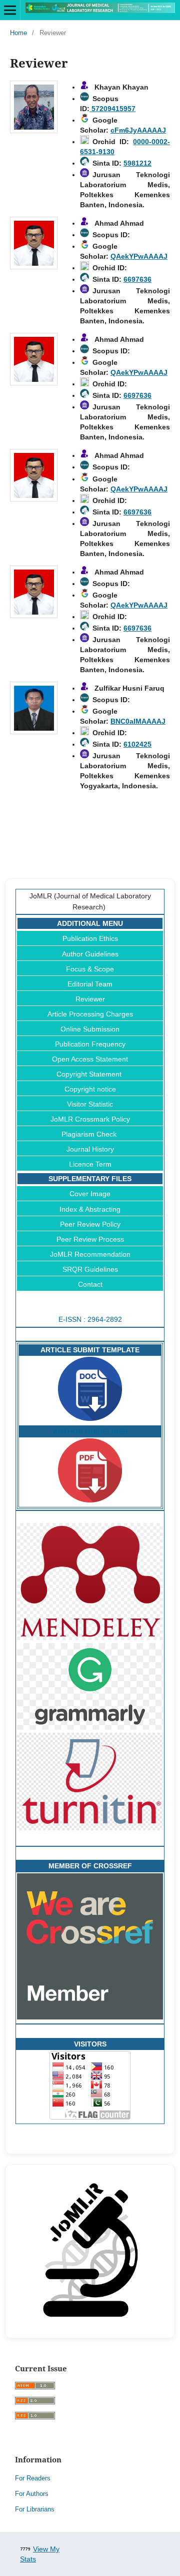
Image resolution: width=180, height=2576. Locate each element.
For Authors (32, 2494)
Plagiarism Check (90, 1134)
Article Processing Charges (90, 1014)
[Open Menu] (10, 10)
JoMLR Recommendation (90, 1254)
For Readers (33, 2478)
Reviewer (90, 999)
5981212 (137, 163)
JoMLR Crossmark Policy (90, 1119)
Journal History (90, 1149)
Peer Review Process (90, 1239)
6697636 (137, 279)
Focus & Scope (90, 969)
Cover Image (90, 1194)
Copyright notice (90, 1089)
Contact (90, 1284)
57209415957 (112, 109)
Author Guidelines (90, 954)
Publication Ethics (90, 938)
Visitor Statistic (90, 1104)
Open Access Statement (90, 1059)
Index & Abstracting (90, 1209)
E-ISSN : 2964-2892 (90, 1319)
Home (18, 33)
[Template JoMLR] (90, 1418)
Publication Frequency (90, 1044)
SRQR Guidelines (90, 1269)
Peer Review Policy (90, 1224)
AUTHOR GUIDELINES (90, 1431)
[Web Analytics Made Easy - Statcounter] (25, 2549)
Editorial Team (90, 984)
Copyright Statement (90, 1074)
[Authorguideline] (90, 1500)
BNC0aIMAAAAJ (138, 721)
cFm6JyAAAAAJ (138, 130)
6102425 (137, 744)
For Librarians (35, 2509)
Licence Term (90, 1164)
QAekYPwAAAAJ (139, 256)
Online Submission (90, 1029)
